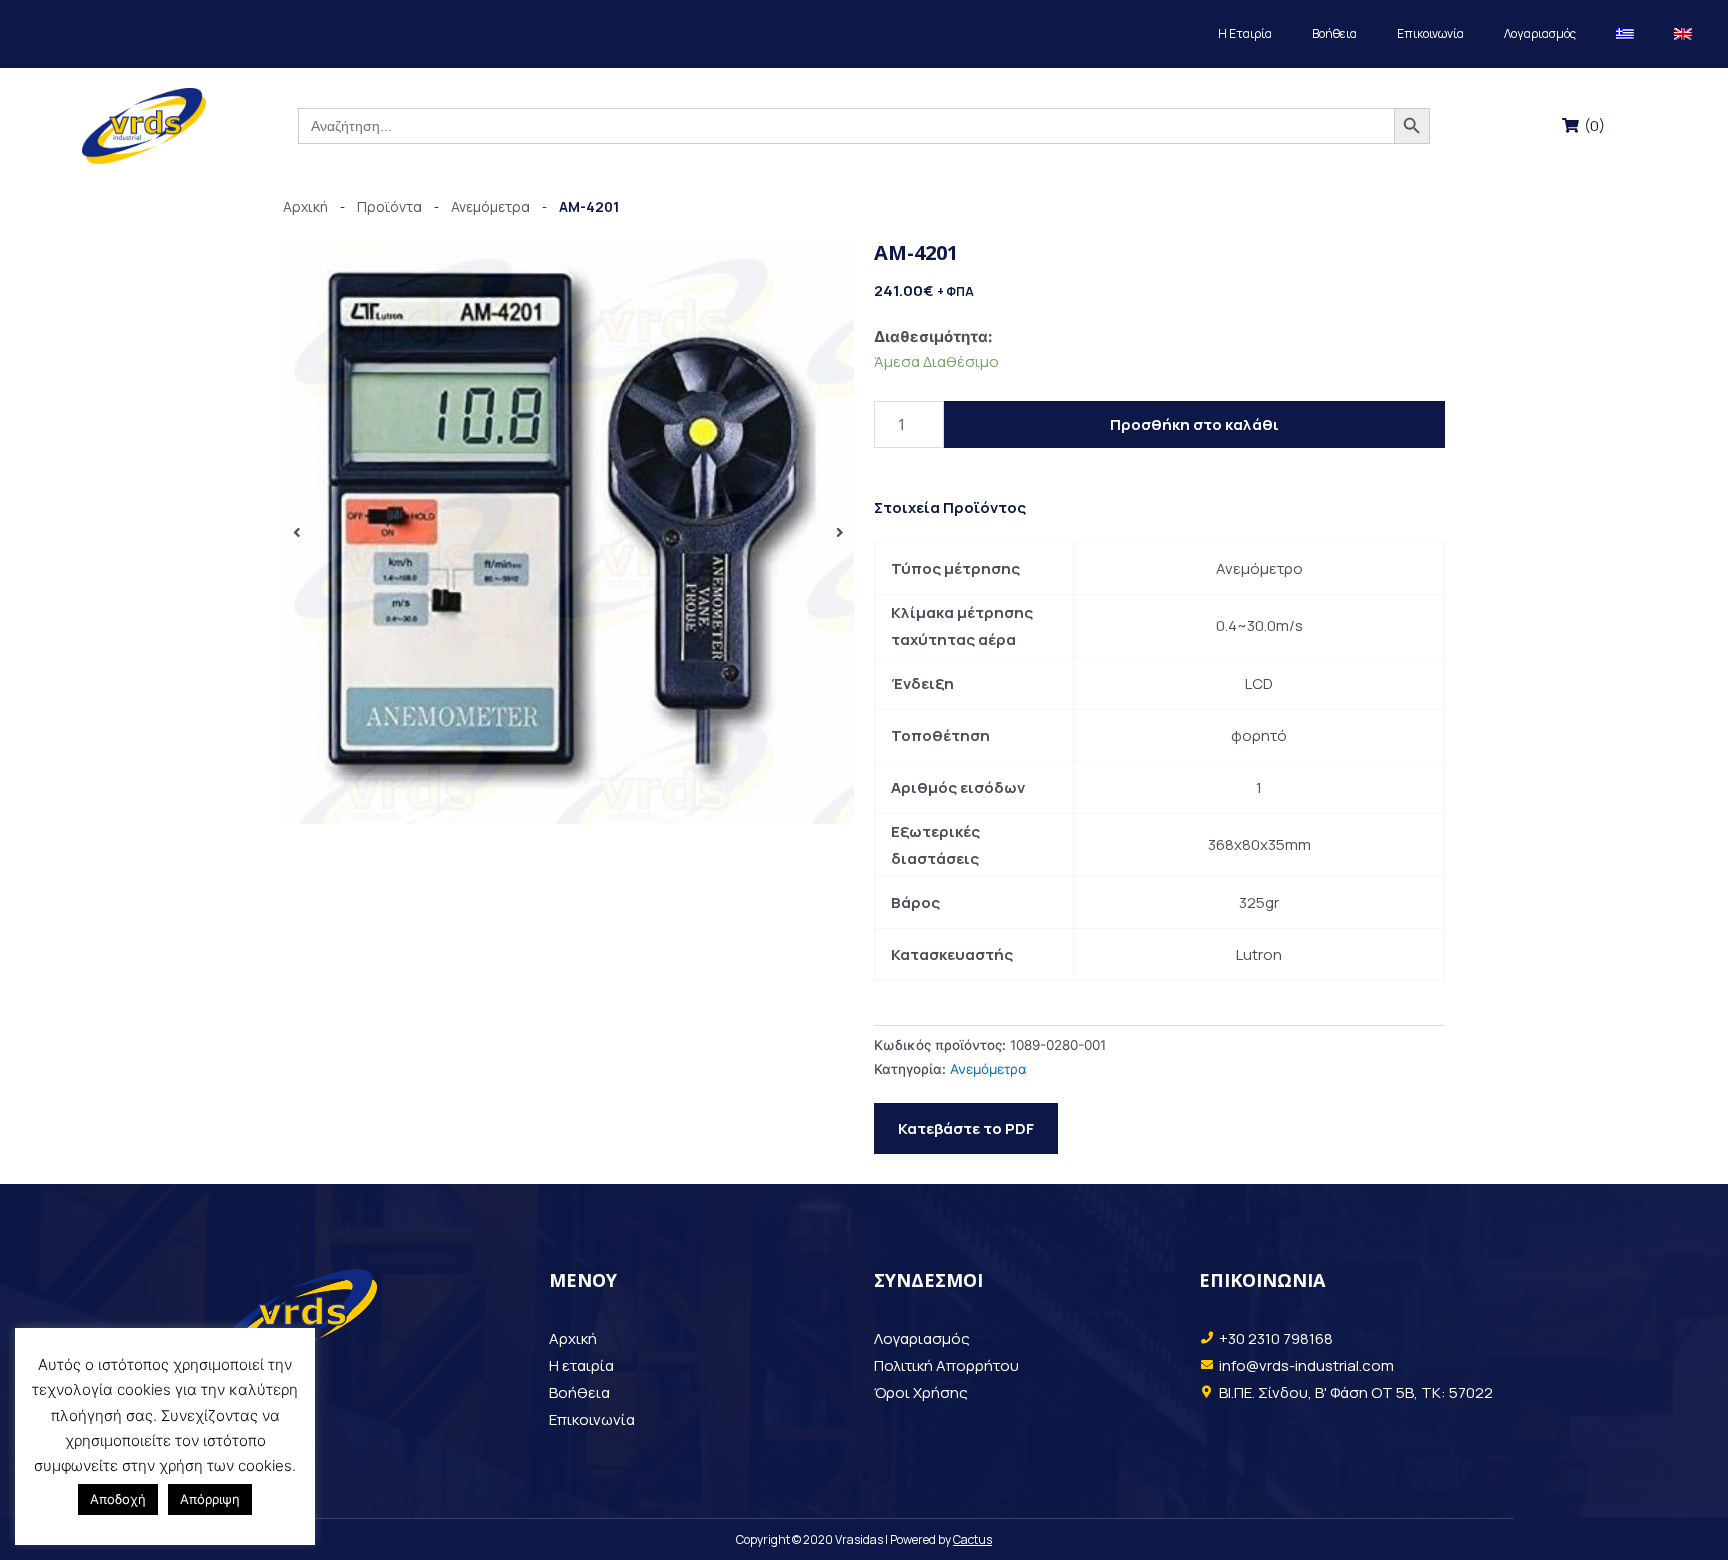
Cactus (972, 1539)
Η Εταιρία (1245, 33)
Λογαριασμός (1540, 33)
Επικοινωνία (1430, 33)
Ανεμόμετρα (988, 1069)
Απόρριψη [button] (210, 1499)
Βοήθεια (1334, 33)
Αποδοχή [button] (118, 1499)
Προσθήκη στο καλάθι (1194, 424)
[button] (297, 531)
